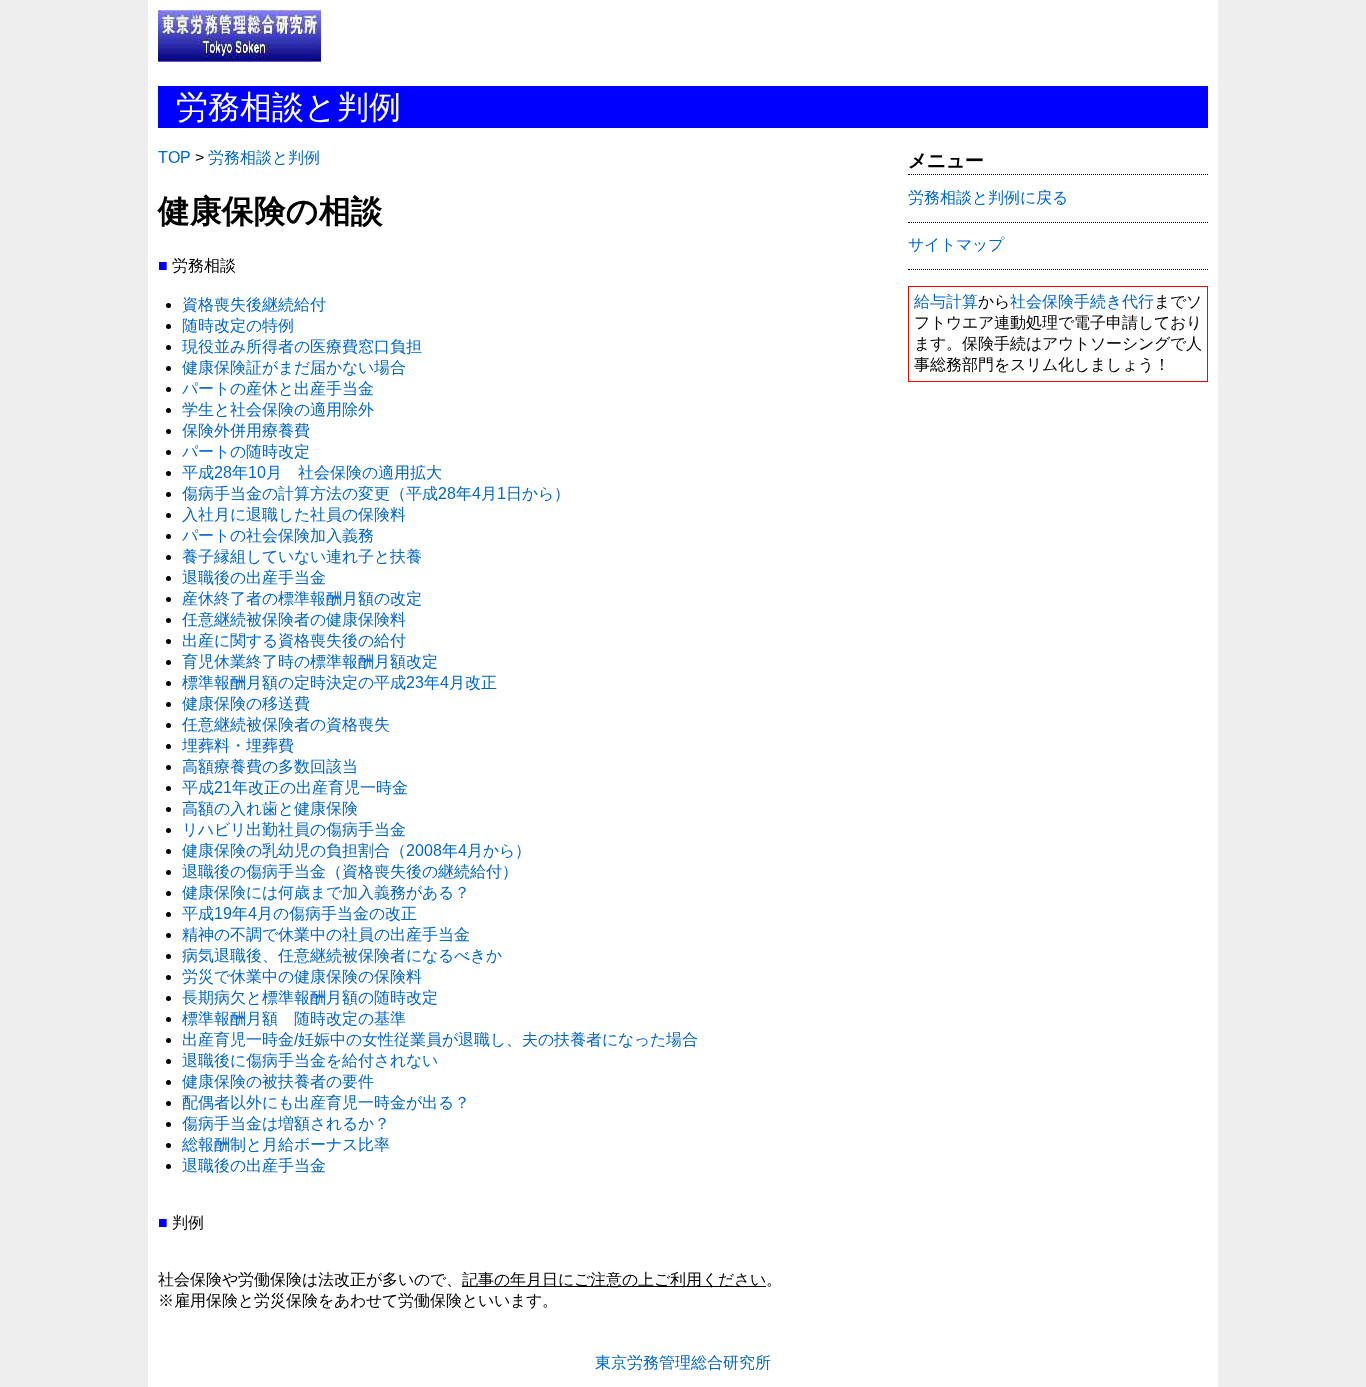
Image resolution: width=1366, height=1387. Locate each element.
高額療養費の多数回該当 (270, 766)
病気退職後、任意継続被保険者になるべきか (342, 955)
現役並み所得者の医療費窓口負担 (302, 346)
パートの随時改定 (246, 451)
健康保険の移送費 (246, 703)
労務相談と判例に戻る (988, 197)
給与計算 (946, 301)
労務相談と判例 (264, 157)
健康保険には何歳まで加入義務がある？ (326, 892)
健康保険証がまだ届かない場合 (294, 367)
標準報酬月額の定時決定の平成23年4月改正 (339, 682)
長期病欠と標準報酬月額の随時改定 (310, 997)
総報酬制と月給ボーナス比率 (286, 1144)
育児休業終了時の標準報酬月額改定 (310, 661)
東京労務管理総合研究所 (683, 1362)
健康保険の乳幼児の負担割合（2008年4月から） (356, 850)
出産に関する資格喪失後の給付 (294, 640)
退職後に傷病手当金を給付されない (310, 1060)
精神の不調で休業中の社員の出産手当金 (326, 934)
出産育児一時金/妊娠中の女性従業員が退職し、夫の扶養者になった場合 (440, 1039)
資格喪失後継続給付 (254, 304)
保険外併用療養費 (246, 430)
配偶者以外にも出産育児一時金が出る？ (326, 1102)
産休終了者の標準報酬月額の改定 (302, 598)
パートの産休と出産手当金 (278, 388)
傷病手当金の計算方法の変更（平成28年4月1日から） (376, 493)
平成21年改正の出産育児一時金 (295, 787)
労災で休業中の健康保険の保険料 (302, 976)
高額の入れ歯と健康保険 (270, 808)
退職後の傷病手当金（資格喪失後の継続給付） (350, 871)
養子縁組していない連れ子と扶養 (302, 556)
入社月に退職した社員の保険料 (294, 514)
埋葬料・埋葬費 (238, 745)
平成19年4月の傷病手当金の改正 (299, 913)
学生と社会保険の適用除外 (278, 409)
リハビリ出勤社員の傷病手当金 (294, 829)
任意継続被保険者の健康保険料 (294, 619)
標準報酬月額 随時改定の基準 (294, 1018)
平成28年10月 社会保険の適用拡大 (312, 472)
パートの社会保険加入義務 (278, 535)
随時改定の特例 (238, 325)
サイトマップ (956, 244)
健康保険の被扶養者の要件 (278, 1081)
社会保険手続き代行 (1082, 301)
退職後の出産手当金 (254, 577)
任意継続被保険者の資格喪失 (286, 724)
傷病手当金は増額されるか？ (286, 1123)
